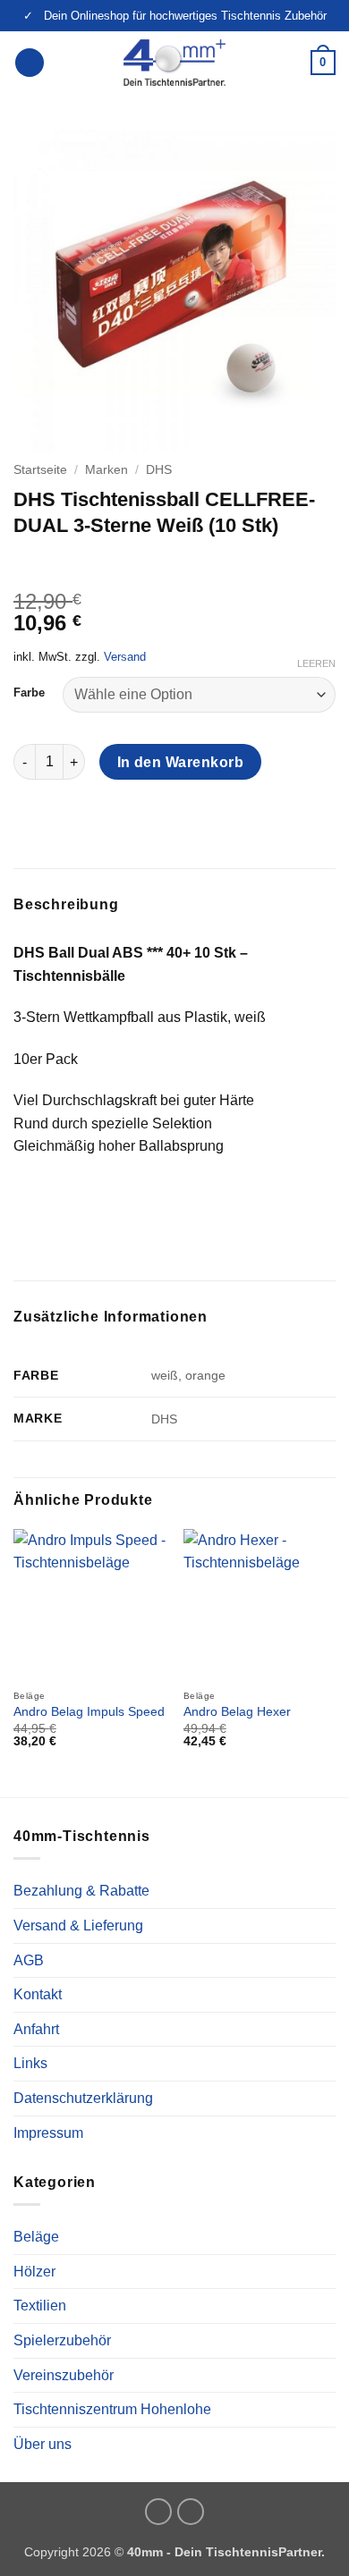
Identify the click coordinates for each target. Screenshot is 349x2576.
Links (30, 2063)
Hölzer (34, 2272)
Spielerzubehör (62, 2340)
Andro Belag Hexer (237, 1712)
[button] (30, 63)
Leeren (316, 663)
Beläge (36, 2237)
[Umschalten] (325, 2237)
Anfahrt (36, 2029)
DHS (159, 470)
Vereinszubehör (64, 2375)
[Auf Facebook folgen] (191, 2512)
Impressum (48, 2133)
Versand (125, 657)
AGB (29, 1960)
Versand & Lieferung (78, 1926)
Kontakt (38, 1994)
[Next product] (29, 562)
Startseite (40, 470)
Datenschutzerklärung (83, 2098)
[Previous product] (65, 562)
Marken (106, 470)
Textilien (40, 2306)
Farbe (29, 693)
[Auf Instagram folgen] (158, 2512)
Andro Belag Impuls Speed (89, 1712)
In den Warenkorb (180, 762)
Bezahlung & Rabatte (81, 1891)
